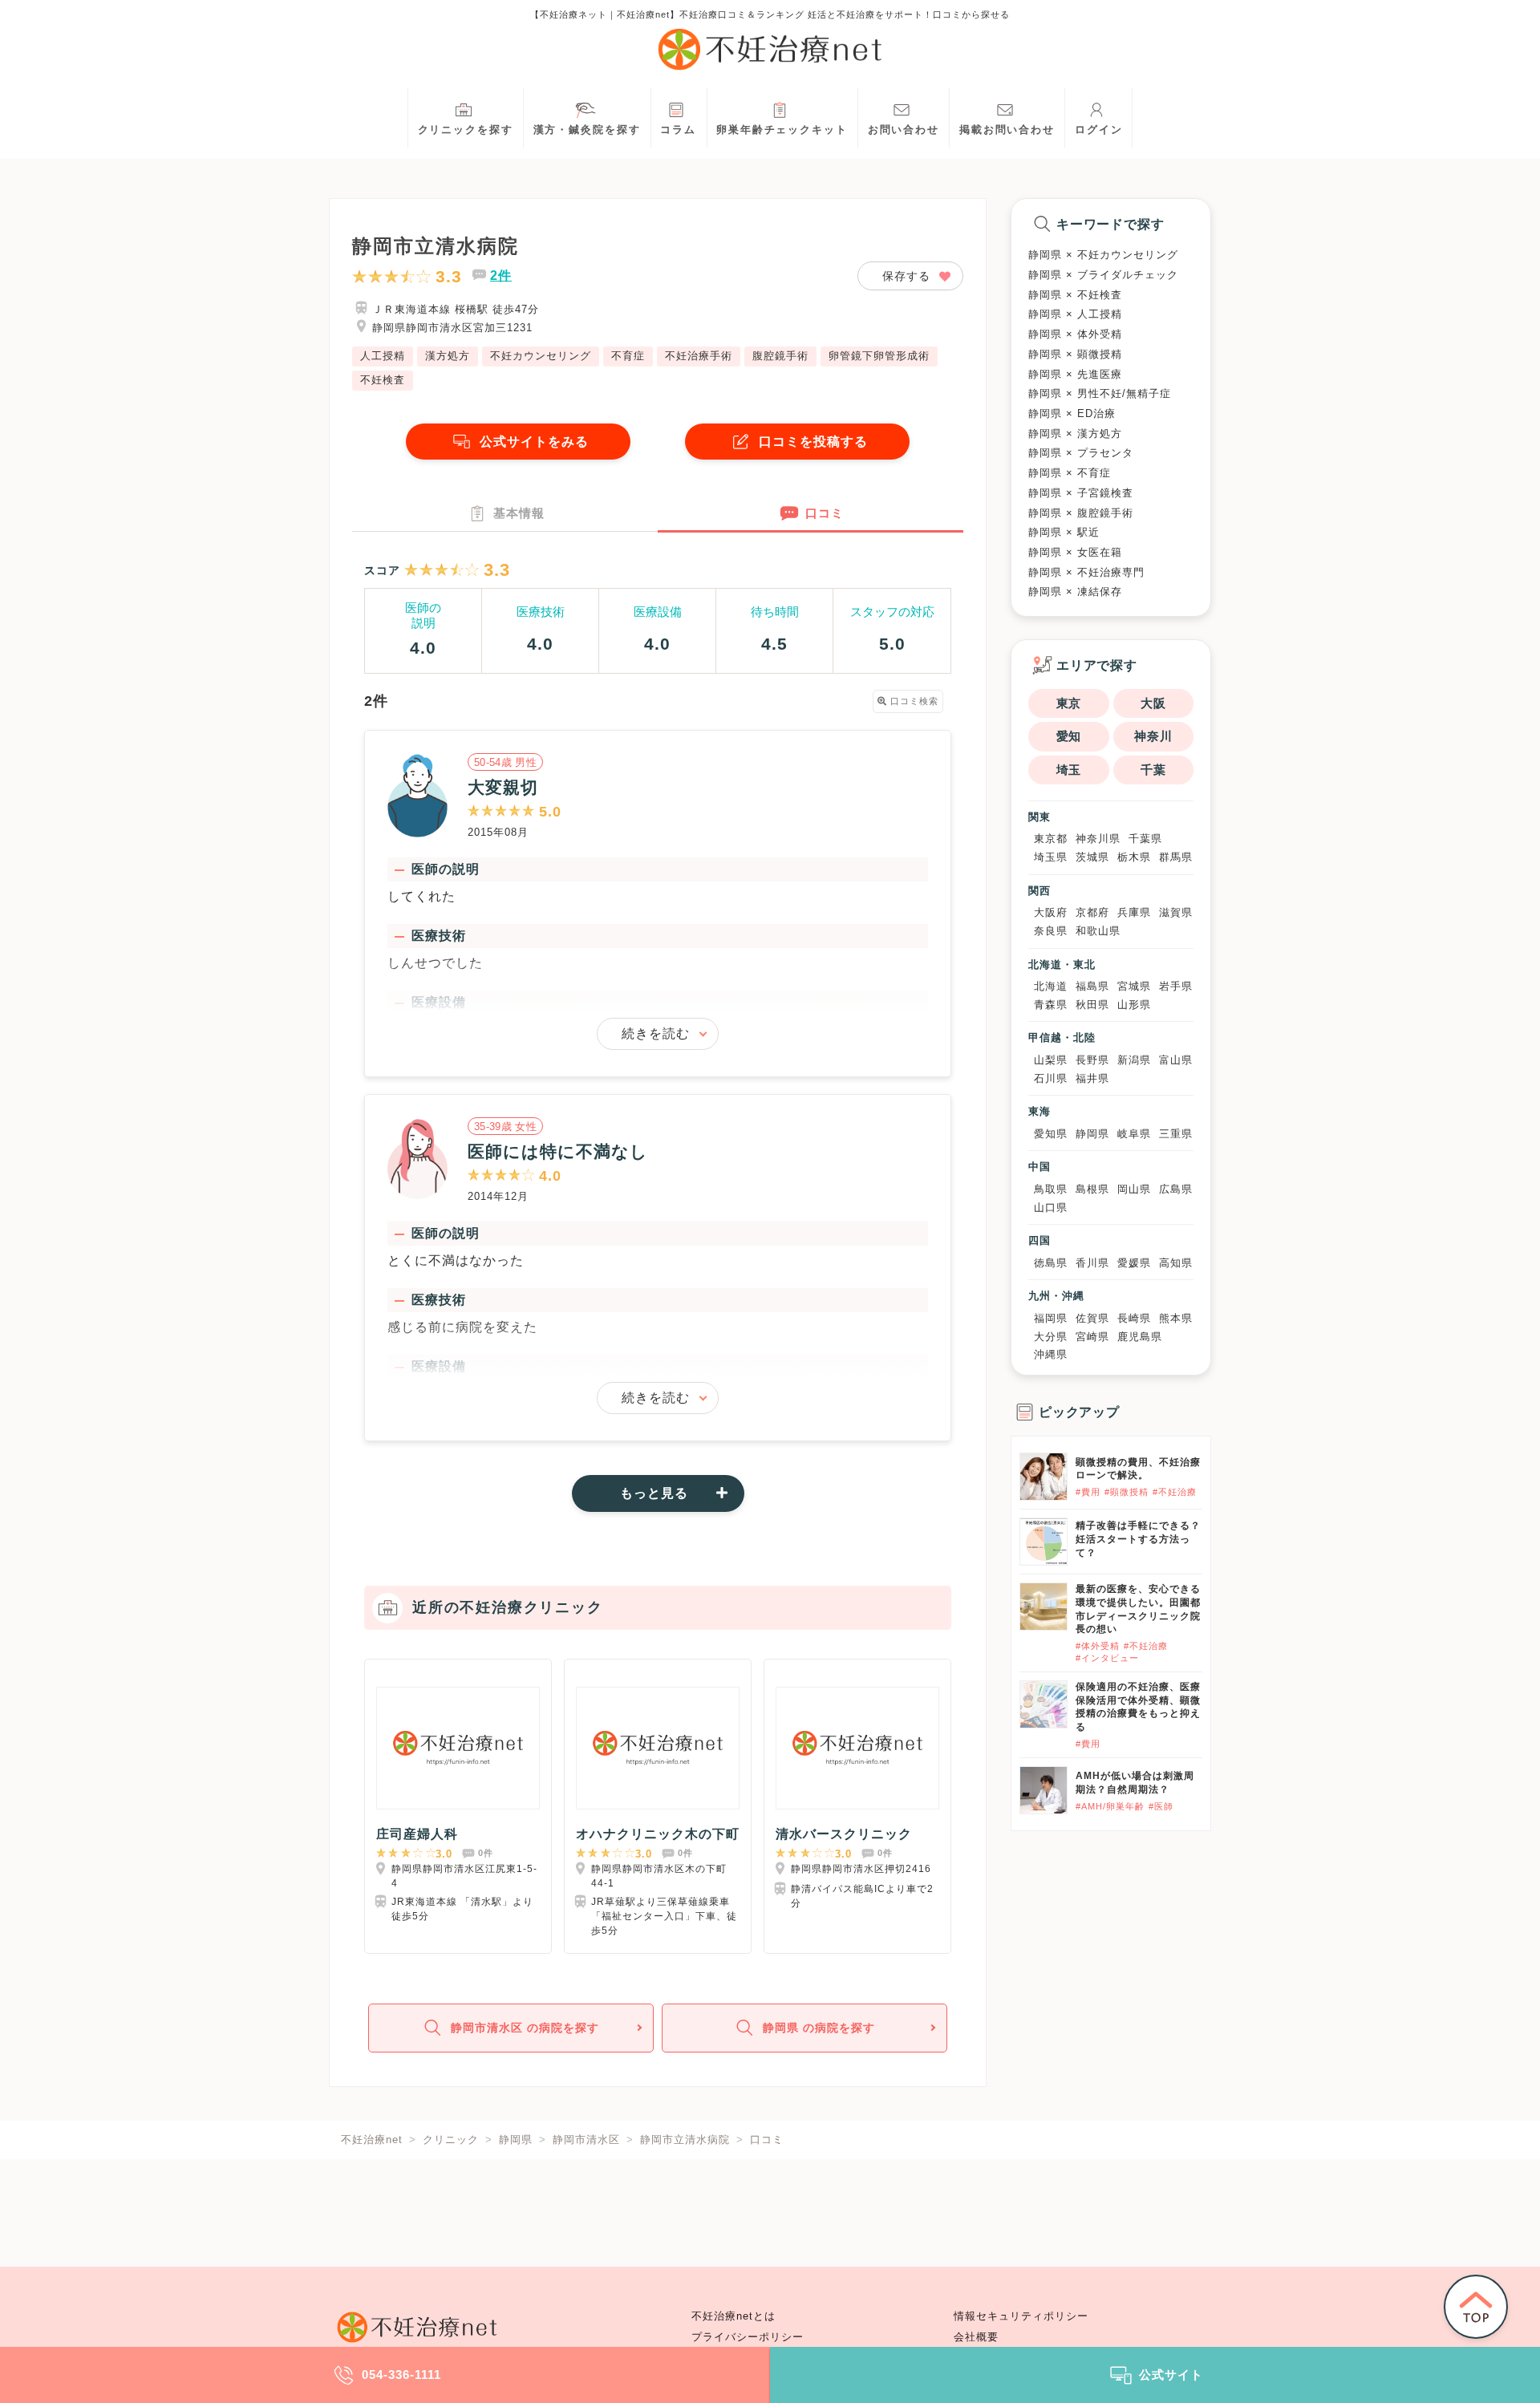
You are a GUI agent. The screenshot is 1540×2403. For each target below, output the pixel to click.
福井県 (1092, 1078)
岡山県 (1134, 1189)
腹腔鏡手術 (780, 356)
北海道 (1051, 986)
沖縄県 (1051, 1354)
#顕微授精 (1127, 1492)
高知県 (1176, 1263)
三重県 (1176, 1134)
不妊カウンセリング (541, 356)
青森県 (1051, 1005)
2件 (501, 276)
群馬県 (1176, 857)
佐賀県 (1092, 1318)
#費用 (1088, 1492)
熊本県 (1176, 1318)
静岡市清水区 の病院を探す (525, 2028)
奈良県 (1051, 931)
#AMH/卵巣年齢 (1110, 1806)
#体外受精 (1098, 1646)
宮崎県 (1092, 1337)
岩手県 (1176, 986)
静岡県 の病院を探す (819, 2028)
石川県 (1051, 1078)
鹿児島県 (1140, 1337)
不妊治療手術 (699, 356)
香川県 (1092, 1263)
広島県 (1176, 1189)
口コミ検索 (913, 701)
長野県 (1092, 1060)
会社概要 (976, 2337)
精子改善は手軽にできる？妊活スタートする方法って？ (1138, 1539)
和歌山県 (1098, 931)
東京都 (1051, 839)
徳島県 (1051, 1263)
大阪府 (1051, 912)
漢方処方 (448, 356)
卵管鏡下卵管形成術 (879, 356)
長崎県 (1134, 1318)
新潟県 (1134, 1060)
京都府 (1092, 912)
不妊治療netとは (734, 2316)
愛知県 (1051, 1134)
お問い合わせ (904, 130)
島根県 (1092, 1189)
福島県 (1092, 986)
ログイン (1099, 130)
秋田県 (1092, 1005)
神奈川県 (1098, 839)
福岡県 (1051, 1318)
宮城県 (1134, 986)
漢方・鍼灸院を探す (587, 130)
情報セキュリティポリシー (1021, 2316)
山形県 (1134, 1005)
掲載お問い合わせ (1007, 130)
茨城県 (1092, 857)
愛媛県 (1134, 1263)
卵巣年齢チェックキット (782, 130)
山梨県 (1051, 1060)
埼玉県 (1051, 857)
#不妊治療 (1175, 1492)
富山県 (1176, 1060)
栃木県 (1134, 857)
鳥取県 (1051, 1189)
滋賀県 (1176, 912)
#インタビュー (1107, 1658)
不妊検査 (383, 380)
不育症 (628, 356)
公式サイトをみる (534, 442)
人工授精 (383, 356)
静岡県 (1092, 1134)
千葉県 (1145, 839)
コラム (678, 130)
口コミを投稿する (813, 442)
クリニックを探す (466, 130)
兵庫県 (1134, 912)
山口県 (1051, 1208)
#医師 (1161, 1806)
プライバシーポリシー (748, 2337)
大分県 (1051, 1337)
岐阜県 (1134, 1134)
